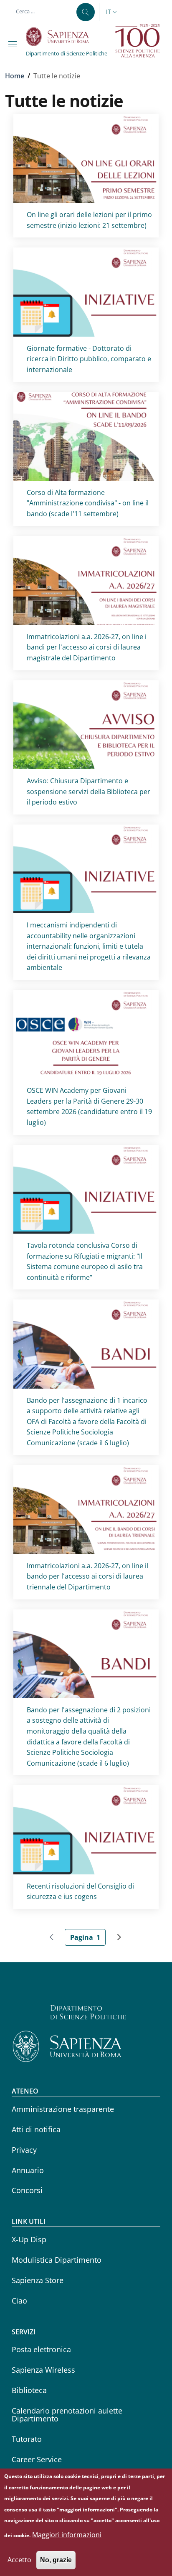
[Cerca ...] (86, 12)
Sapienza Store (38, 2280)
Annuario (28, 2170)
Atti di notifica (36, 2129)
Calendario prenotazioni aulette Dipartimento (67, 2415)
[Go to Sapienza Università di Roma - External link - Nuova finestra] (62, 37)
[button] (112, 12)
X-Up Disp (29, 2239)
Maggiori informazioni (67, 2535)
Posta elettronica (41, 2349)
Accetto (19, 2560)
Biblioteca (29, 2390)
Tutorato (27, 2439)
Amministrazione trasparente (63, 2109)
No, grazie (56, 2560)
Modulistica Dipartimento (57, 2260)
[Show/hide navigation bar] (14, 44)
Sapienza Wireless (43, 2370)
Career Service (37, 2459)
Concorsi (27, 2190)
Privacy (24, 2150)
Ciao (19, 2301)
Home (15, 76)
